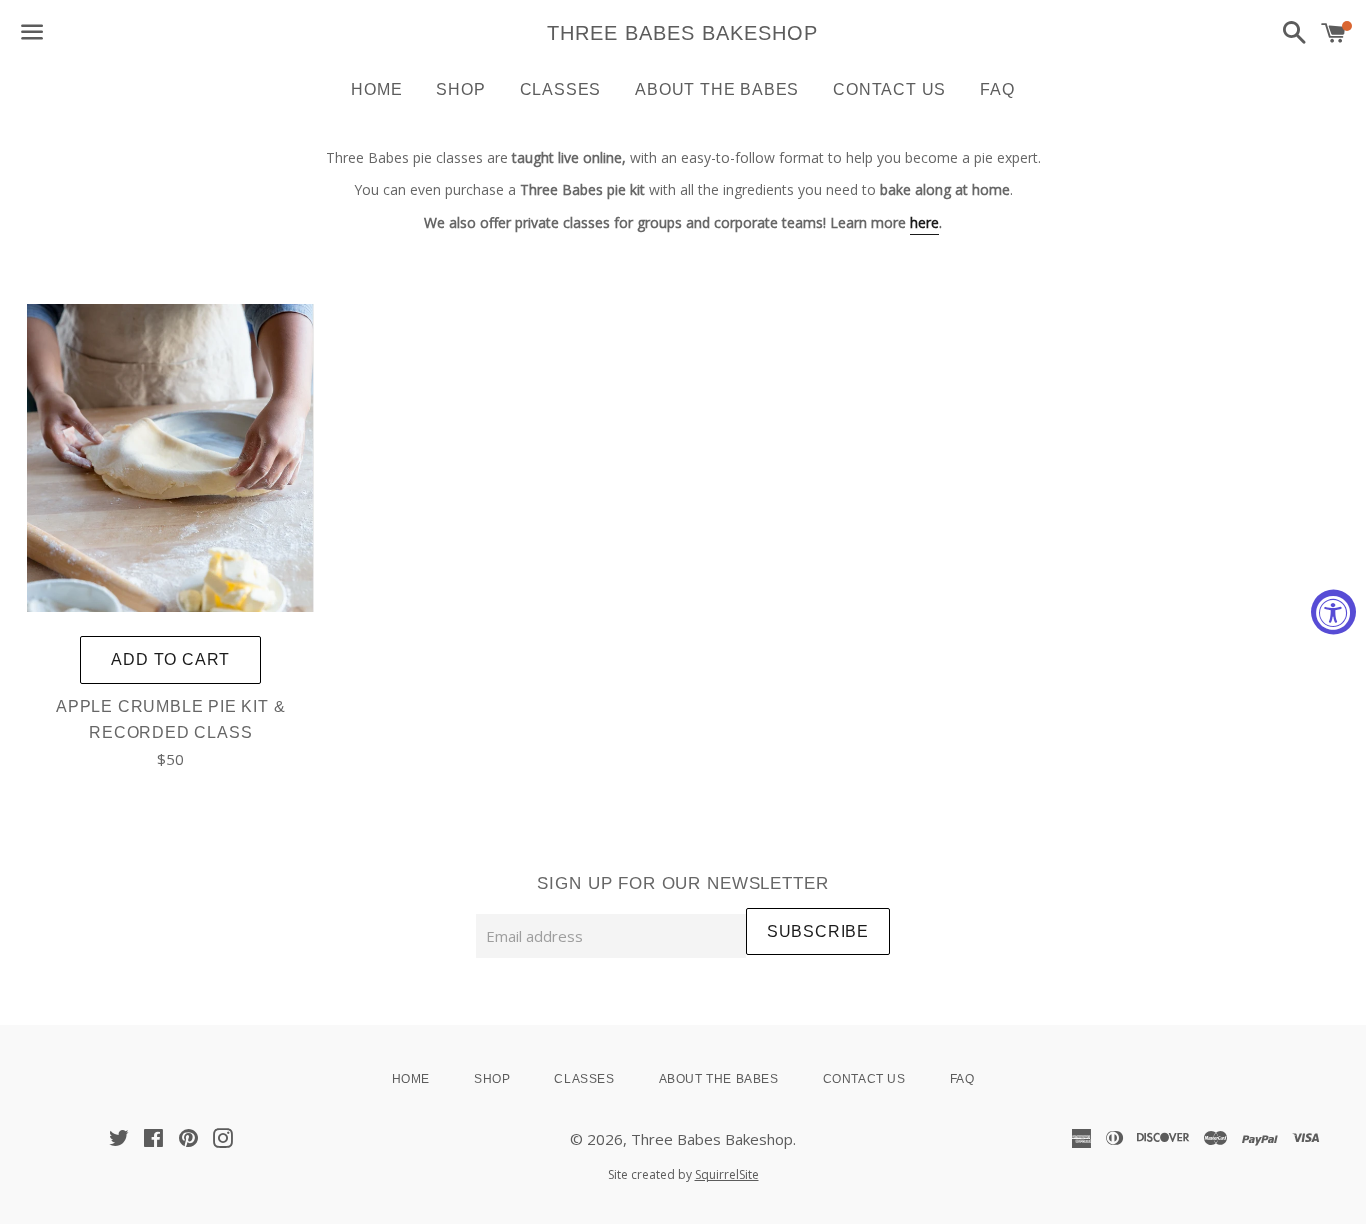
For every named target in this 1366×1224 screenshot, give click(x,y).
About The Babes (717, 89)
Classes (561, 89)
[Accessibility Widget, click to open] (1333, 612)
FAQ (997, 89)
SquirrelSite (727, 1174)
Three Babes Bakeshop (682, 33)
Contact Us (889, 89)
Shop (460, 89)
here (924, 222)
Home (376, 89)
